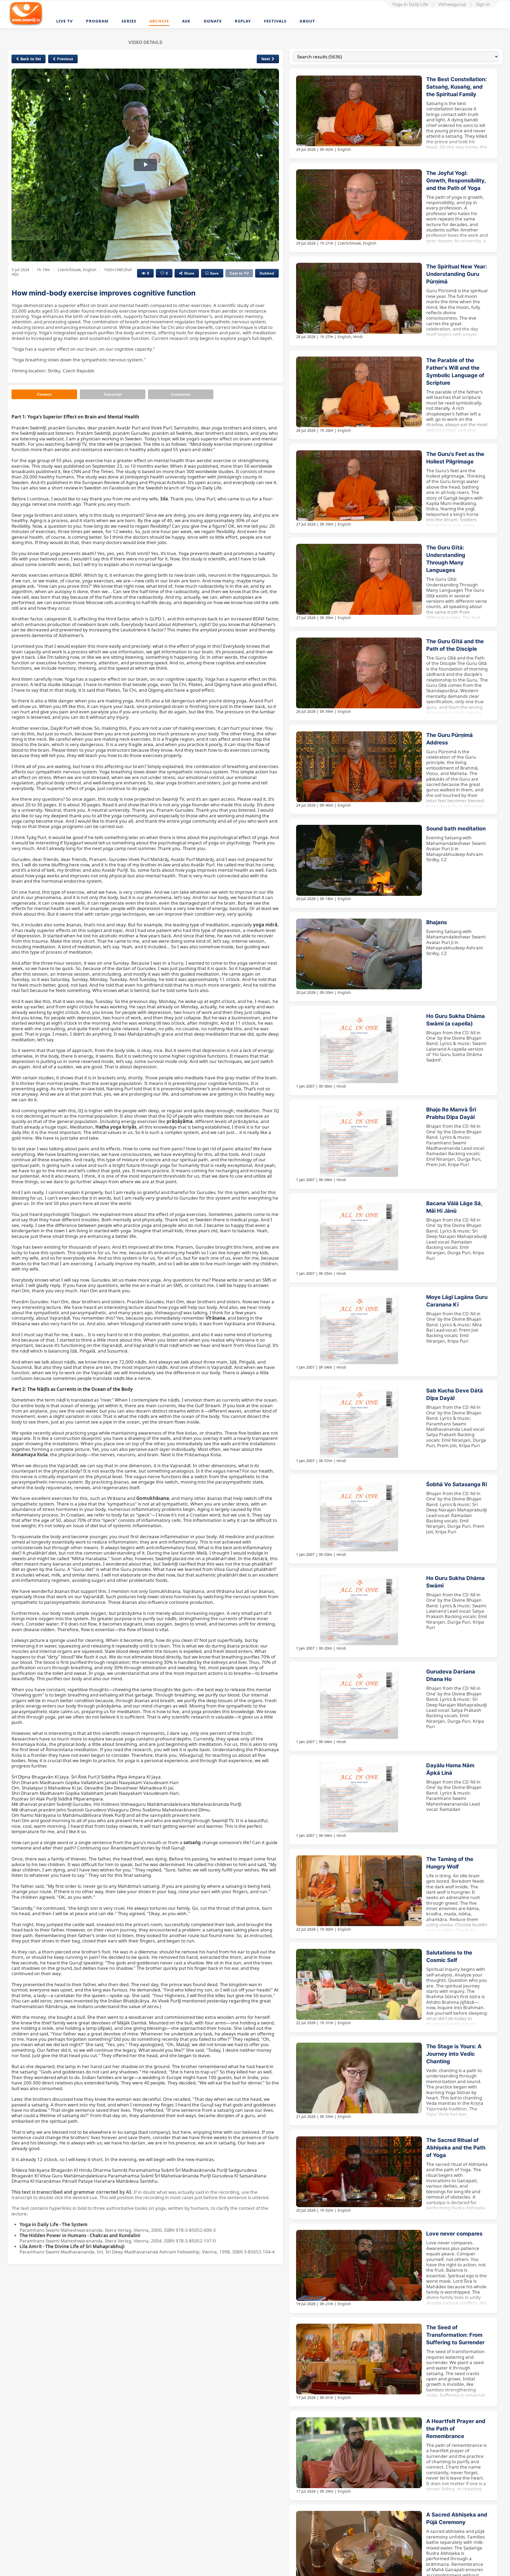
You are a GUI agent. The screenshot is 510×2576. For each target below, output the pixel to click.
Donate (213, 21)
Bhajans (437, 922)
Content (44, 394)
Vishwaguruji (452, 4)
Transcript (113, 394)
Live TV (65, 21)
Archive (159, 21)
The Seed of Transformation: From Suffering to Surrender (455, 2335)
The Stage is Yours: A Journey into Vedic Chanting (454, 2054)
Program (97, 21)
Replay (243, 21)
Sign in (483, 4)
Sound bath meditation (456, 829)
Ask (186, 21)
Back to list (31, 59)
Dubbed (267, 273)
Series (129, 21)
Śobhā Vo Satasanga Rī (457, 1484)
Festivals (275, 21)
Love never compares (454, 2234)
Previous (65, 59)
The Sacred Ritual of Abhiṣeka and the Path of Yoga (456, 2148)
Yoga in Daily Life (410, 4)
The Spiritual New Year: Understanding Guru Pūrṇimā (457, 274)
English (344, 149)
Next (266, 59)
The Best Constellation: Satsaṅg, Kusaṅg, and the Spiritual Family (456, 87)
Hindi (358, 337)
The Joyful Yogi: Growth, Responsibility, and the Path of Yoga (456, 181)
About (307, 21)
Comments (181, 394)
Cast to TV (239, 273)
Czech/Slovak (349, 243)
